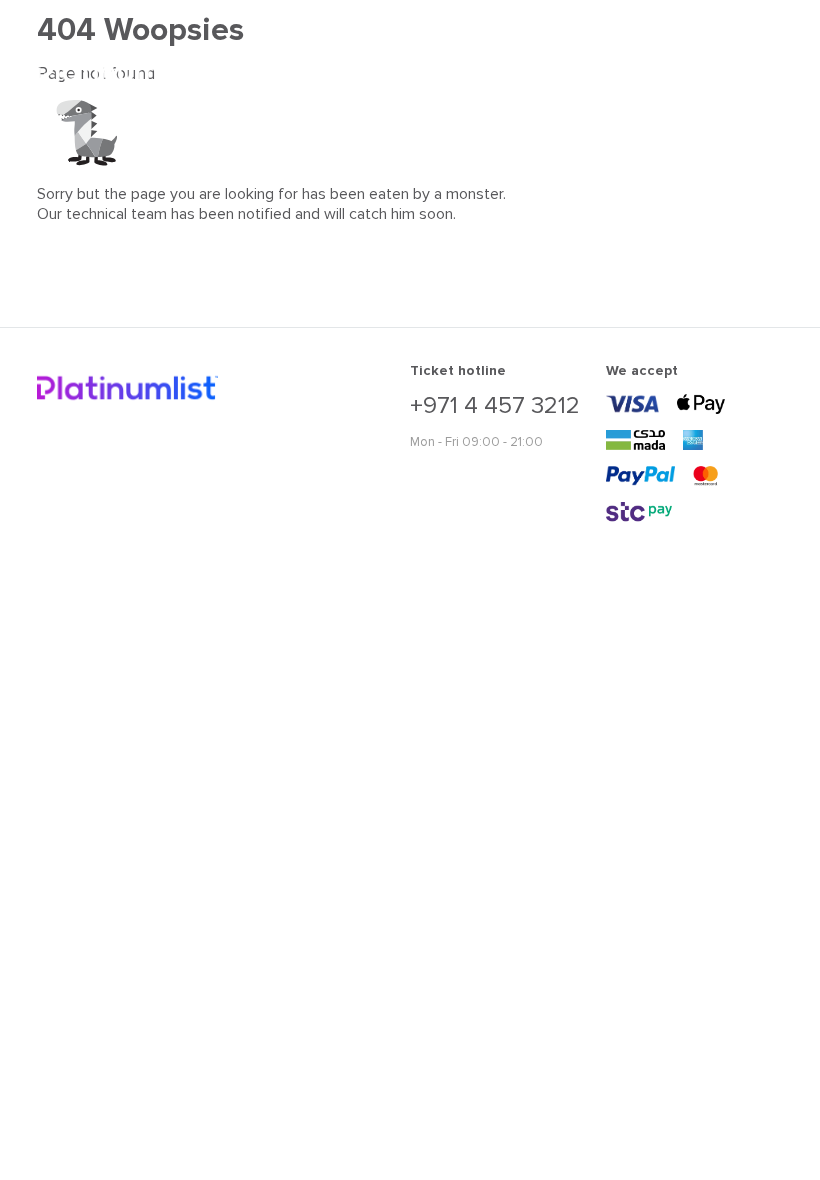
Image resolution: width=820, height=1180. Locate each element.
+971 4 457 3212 (495, 406)
